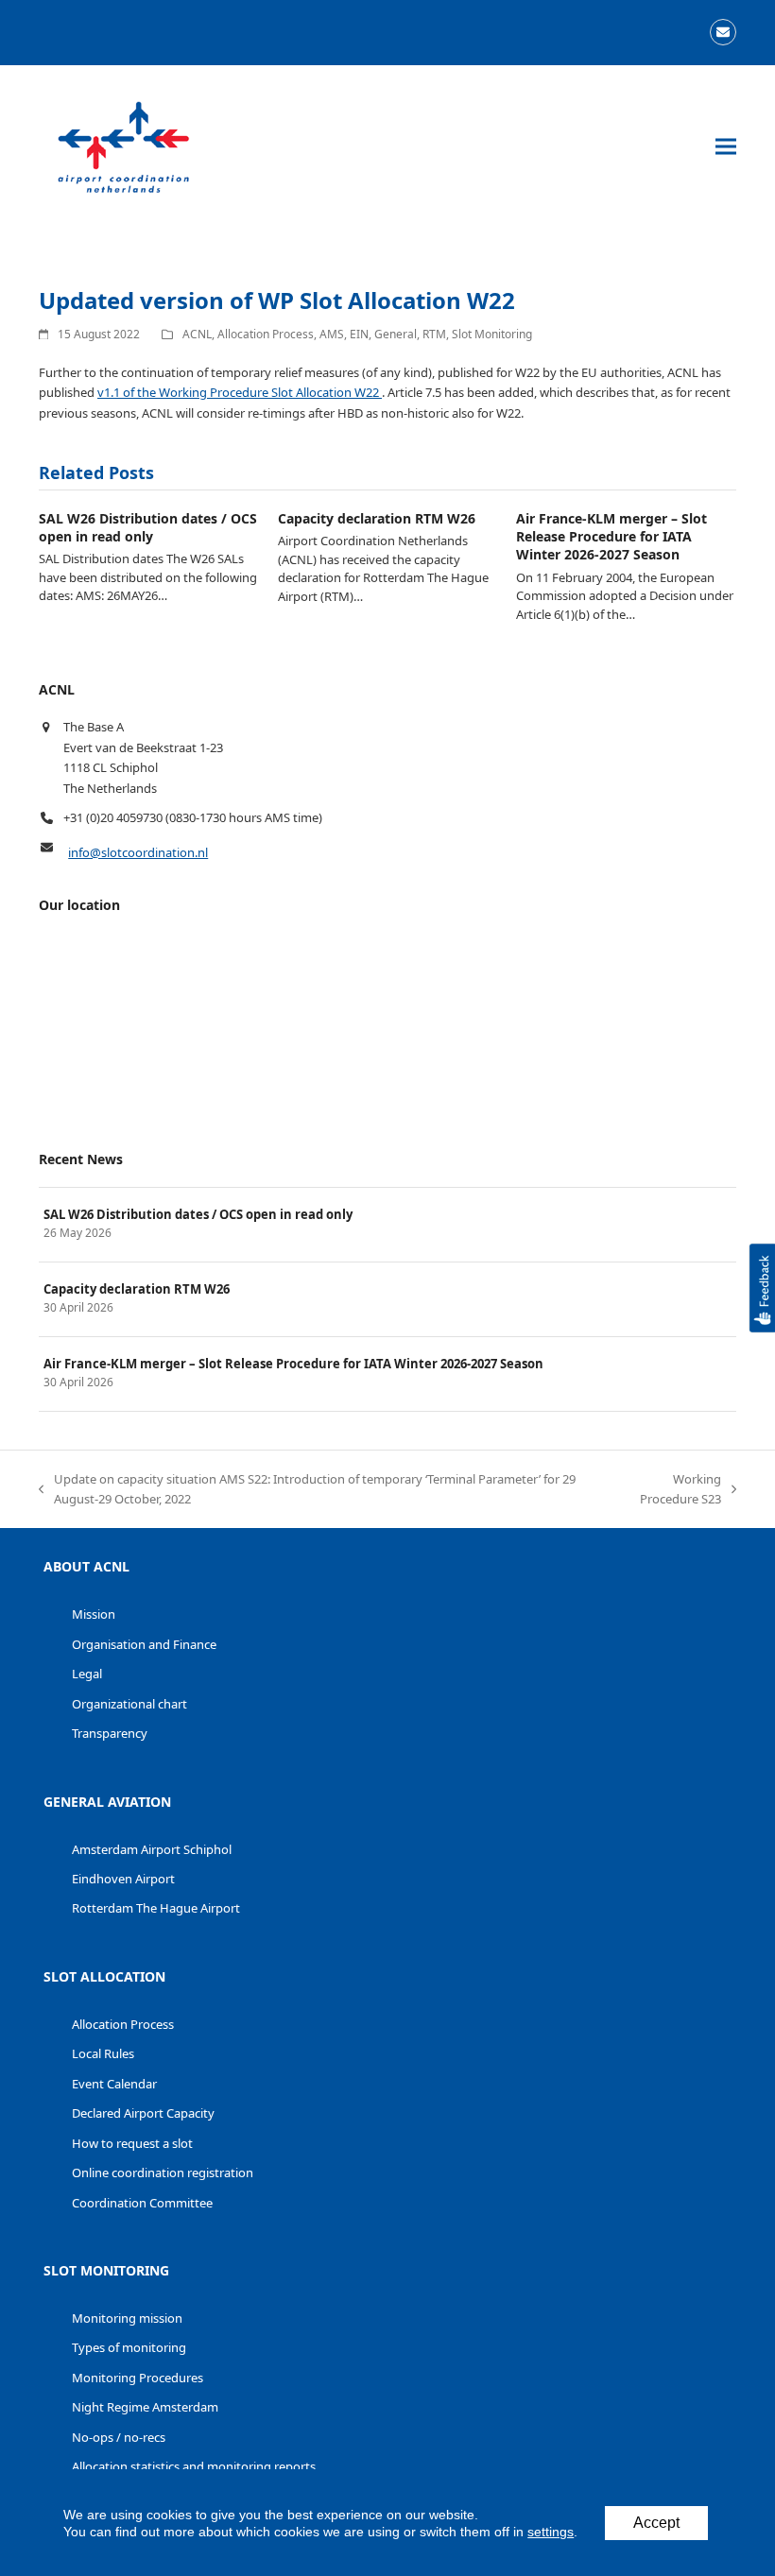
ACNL (197, 334)
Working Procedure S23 (668, 1490)
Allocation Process (266, 334)
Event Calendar (114, 2084)
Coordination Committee (142, 2203)
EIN (359, 334)
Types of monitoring (129, 2347)
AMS (332, 334)
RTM (434, 334)
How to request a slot (132, 2143)
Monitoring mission (127, 2318)
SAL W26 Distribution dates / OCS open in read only (148, 527)
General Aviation (107, 1802)
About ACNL (86, 1566)
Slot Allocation (104, 1976)
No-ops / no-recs (119, 2437)
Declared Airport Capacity (143, 2113)
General (396, 334)
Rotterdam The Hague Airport (156, 1908)
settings (551, 2532)
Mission (94, 1614)
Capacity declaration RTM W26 (377, 518)
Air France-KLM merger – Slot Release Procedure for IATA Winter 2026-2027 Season (611, 537)
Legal (87, 1674)
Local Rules (103, 2053)
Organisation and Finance (144, 1644)
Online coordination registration (163, 2172)
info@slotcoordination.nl (138, 852)
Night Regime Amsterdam (145, 2407)
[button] (726, 147)
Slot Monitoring (492, 334)
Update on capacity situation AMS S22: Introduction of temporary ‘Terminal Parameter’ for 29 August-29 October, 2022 (307, 1490)
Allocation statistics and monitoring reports (194, 2466)
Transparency (110, 1733)
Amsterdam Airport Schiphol (152, 1849)
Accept (656, 2523)
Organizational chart (129, 1704)
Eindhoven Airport (123, 1879)
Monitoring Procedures (138, 2378)
